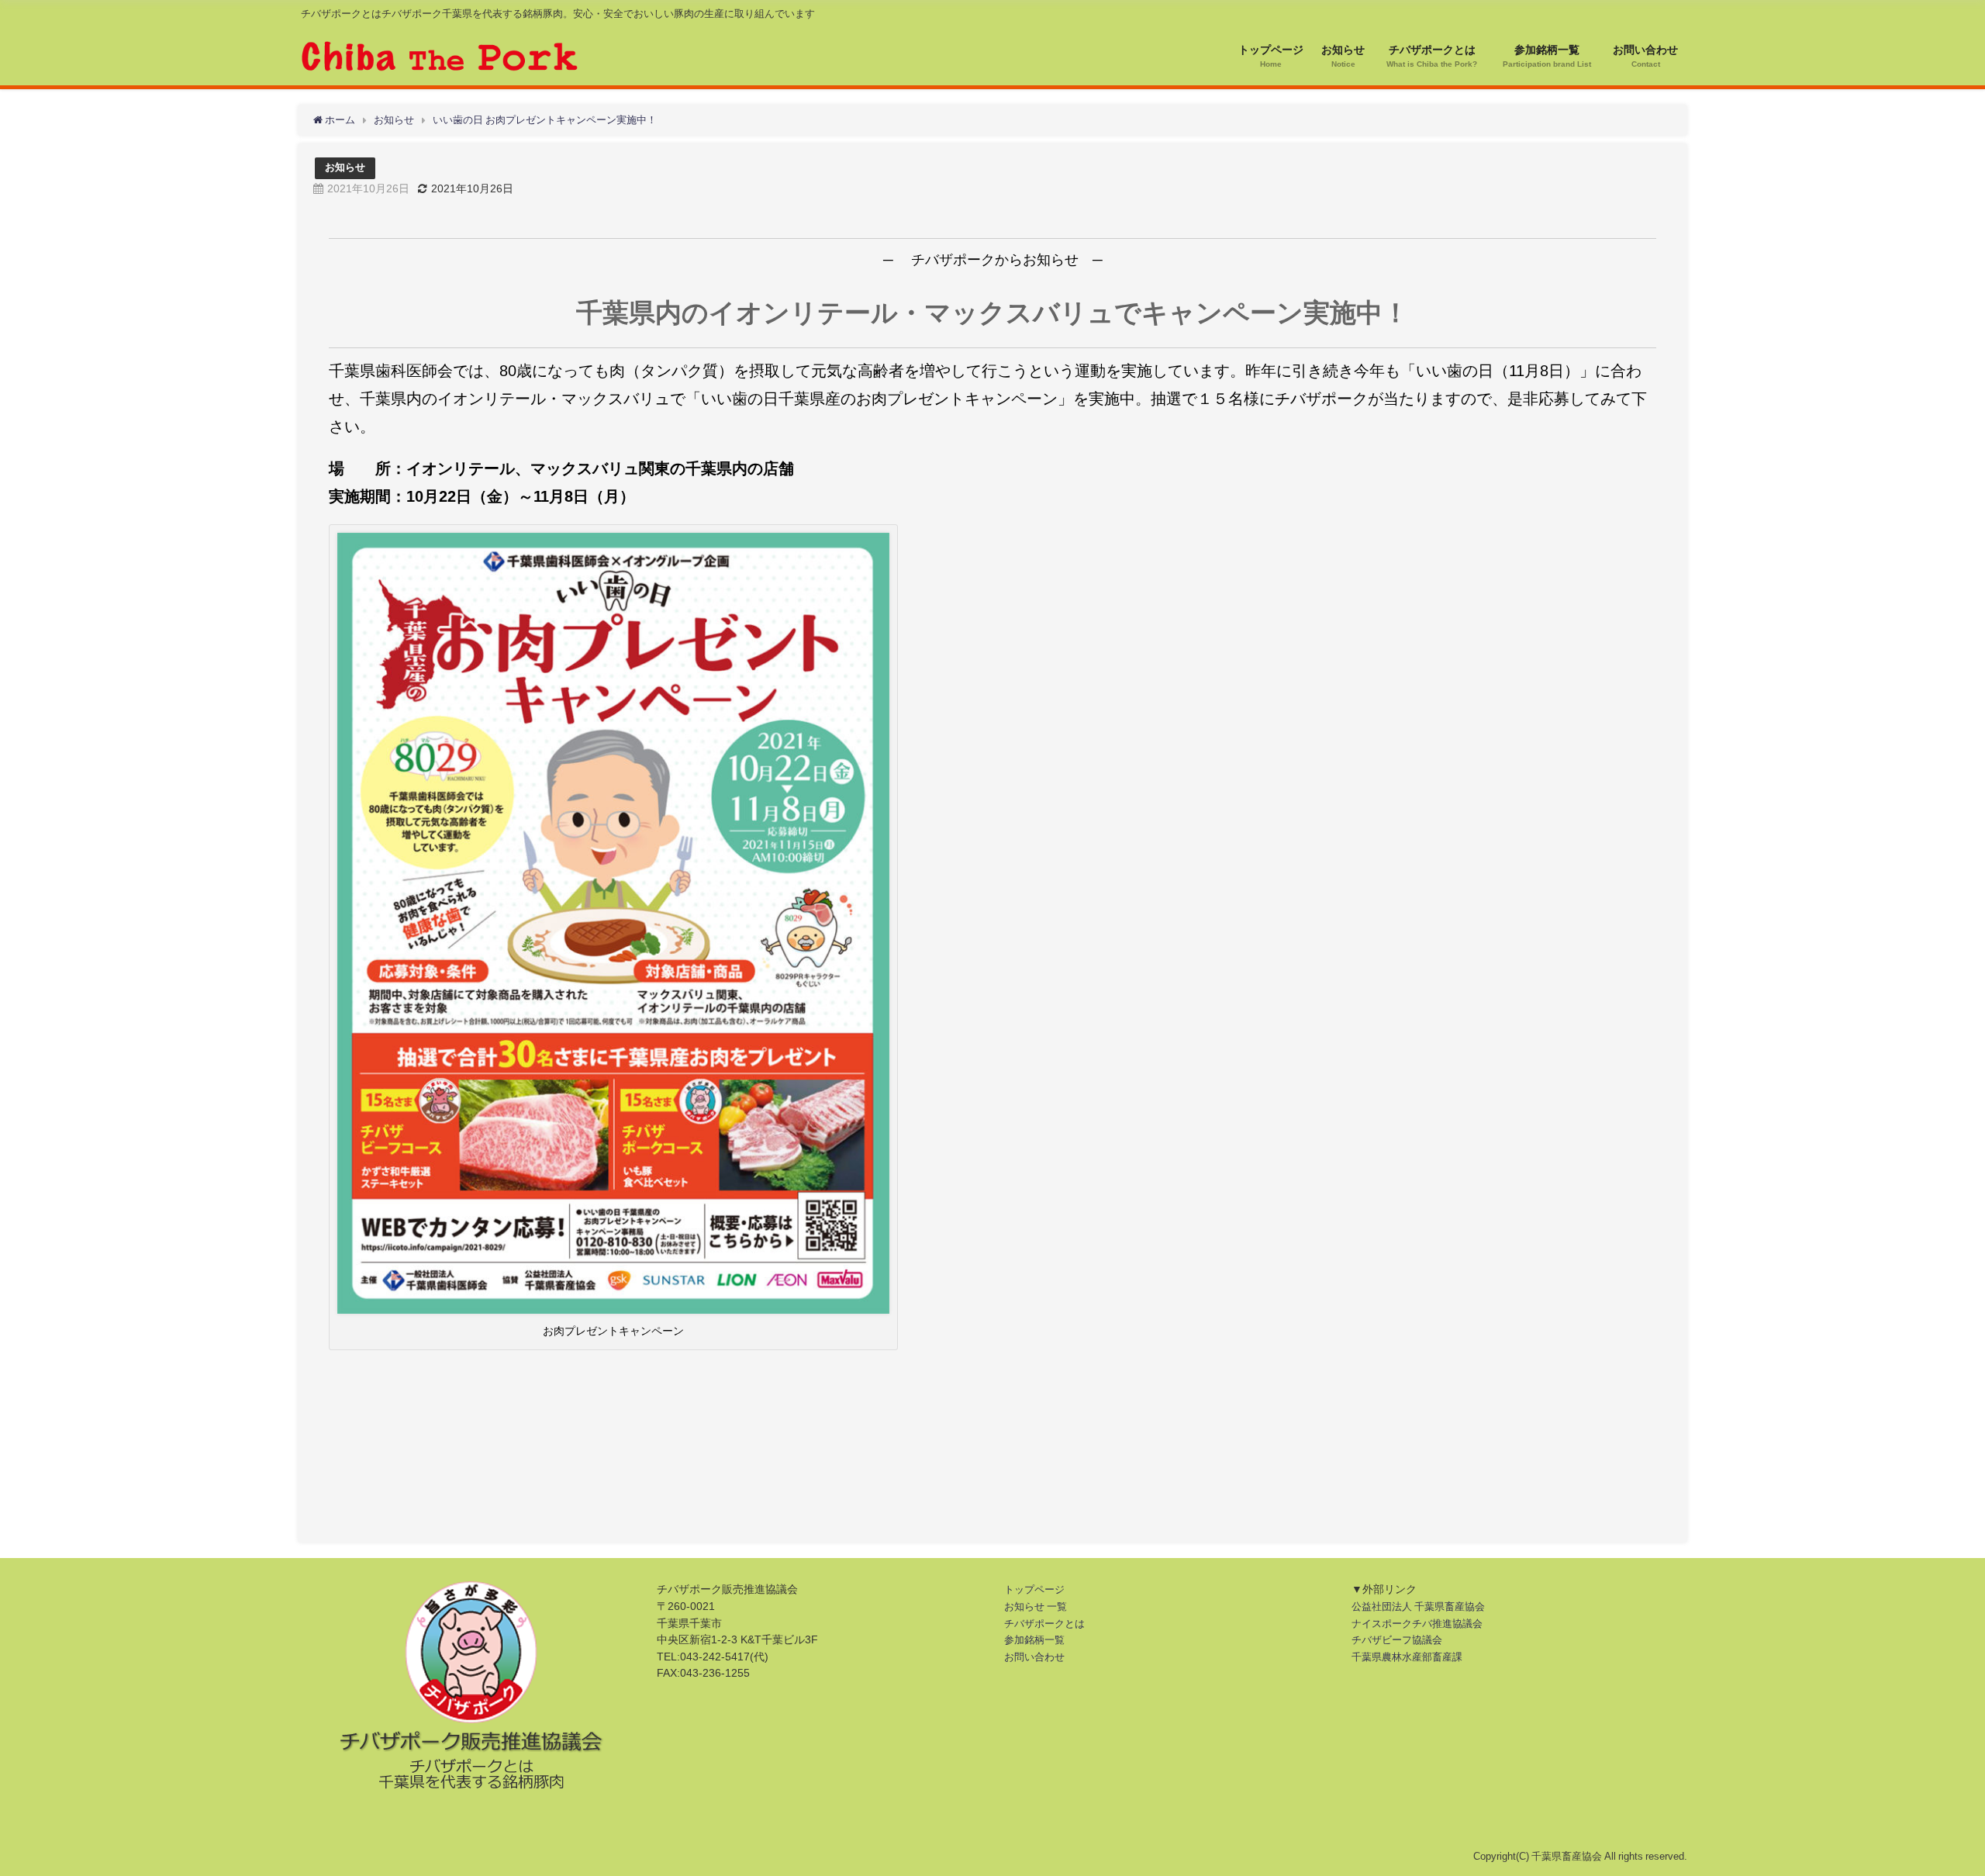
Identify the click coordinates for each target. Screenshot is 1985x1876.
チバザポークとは (1044, 1624)
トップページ (1034, 1589)
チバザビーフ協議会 (1397, 1640)
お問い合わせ (1034, 1657)
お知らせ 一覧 (1036, 1607)
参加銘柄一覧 (1034, 1640)
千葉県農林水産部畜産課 (1407, 1657)
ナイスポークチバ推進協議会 (1417, 1624)
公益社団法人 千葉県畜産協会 (1418, 1607)
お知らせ (345, 167)
